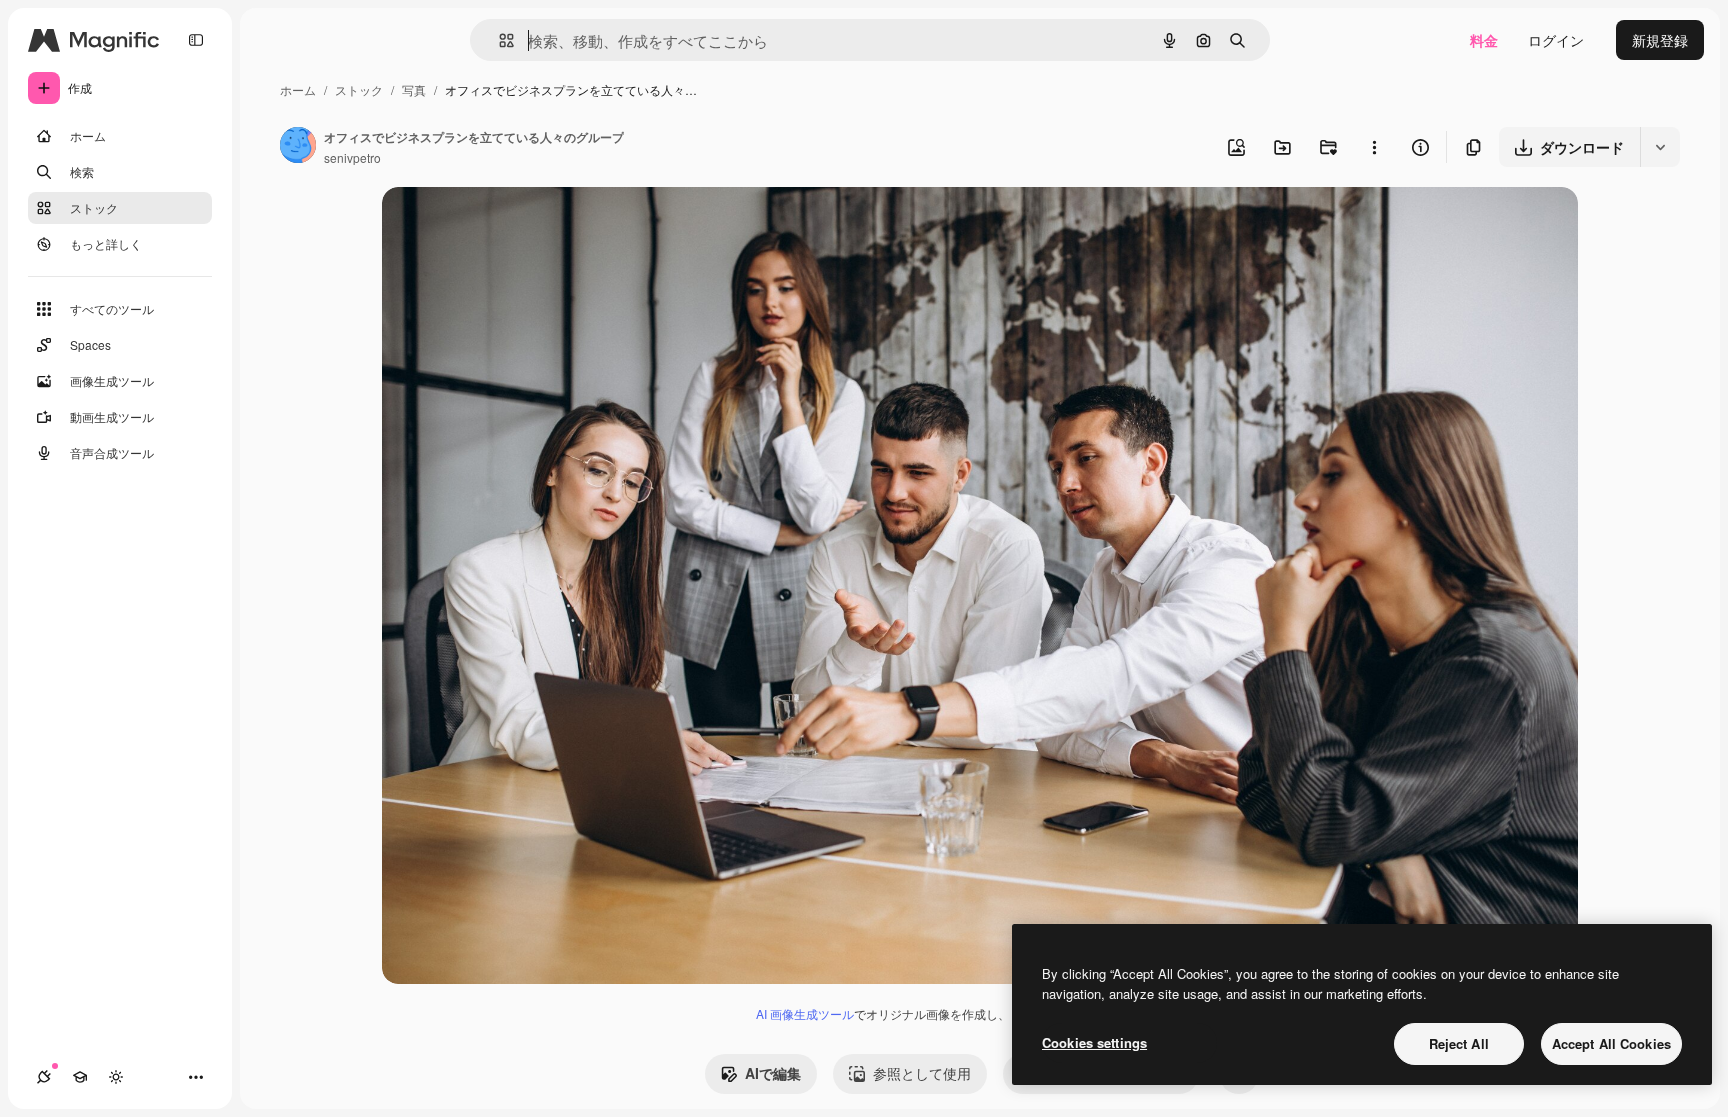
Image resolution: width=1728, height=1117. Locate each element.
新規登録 (1660, 40)
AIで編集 (773, 1073)
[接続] (44, 1077)
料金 (1484, 40)
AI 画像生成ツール (805, 1013)
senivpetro (352, 157)
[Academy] (80, 1077)
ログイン (1556, 40)
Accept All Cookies (1611, 1043)
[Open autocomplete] (498, 40)
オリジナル (519, 225)
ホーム (298, 89)
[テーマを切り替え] (116, 1077)
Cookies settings (1094, 1042)
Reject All (1459, 1043)
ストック (359, 89)
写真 (414, 89)
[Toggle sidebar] (196, 40)
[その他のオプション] (1374, 147)
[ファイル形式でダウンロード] (1660, 147)
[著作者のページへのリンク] (298, 147)
